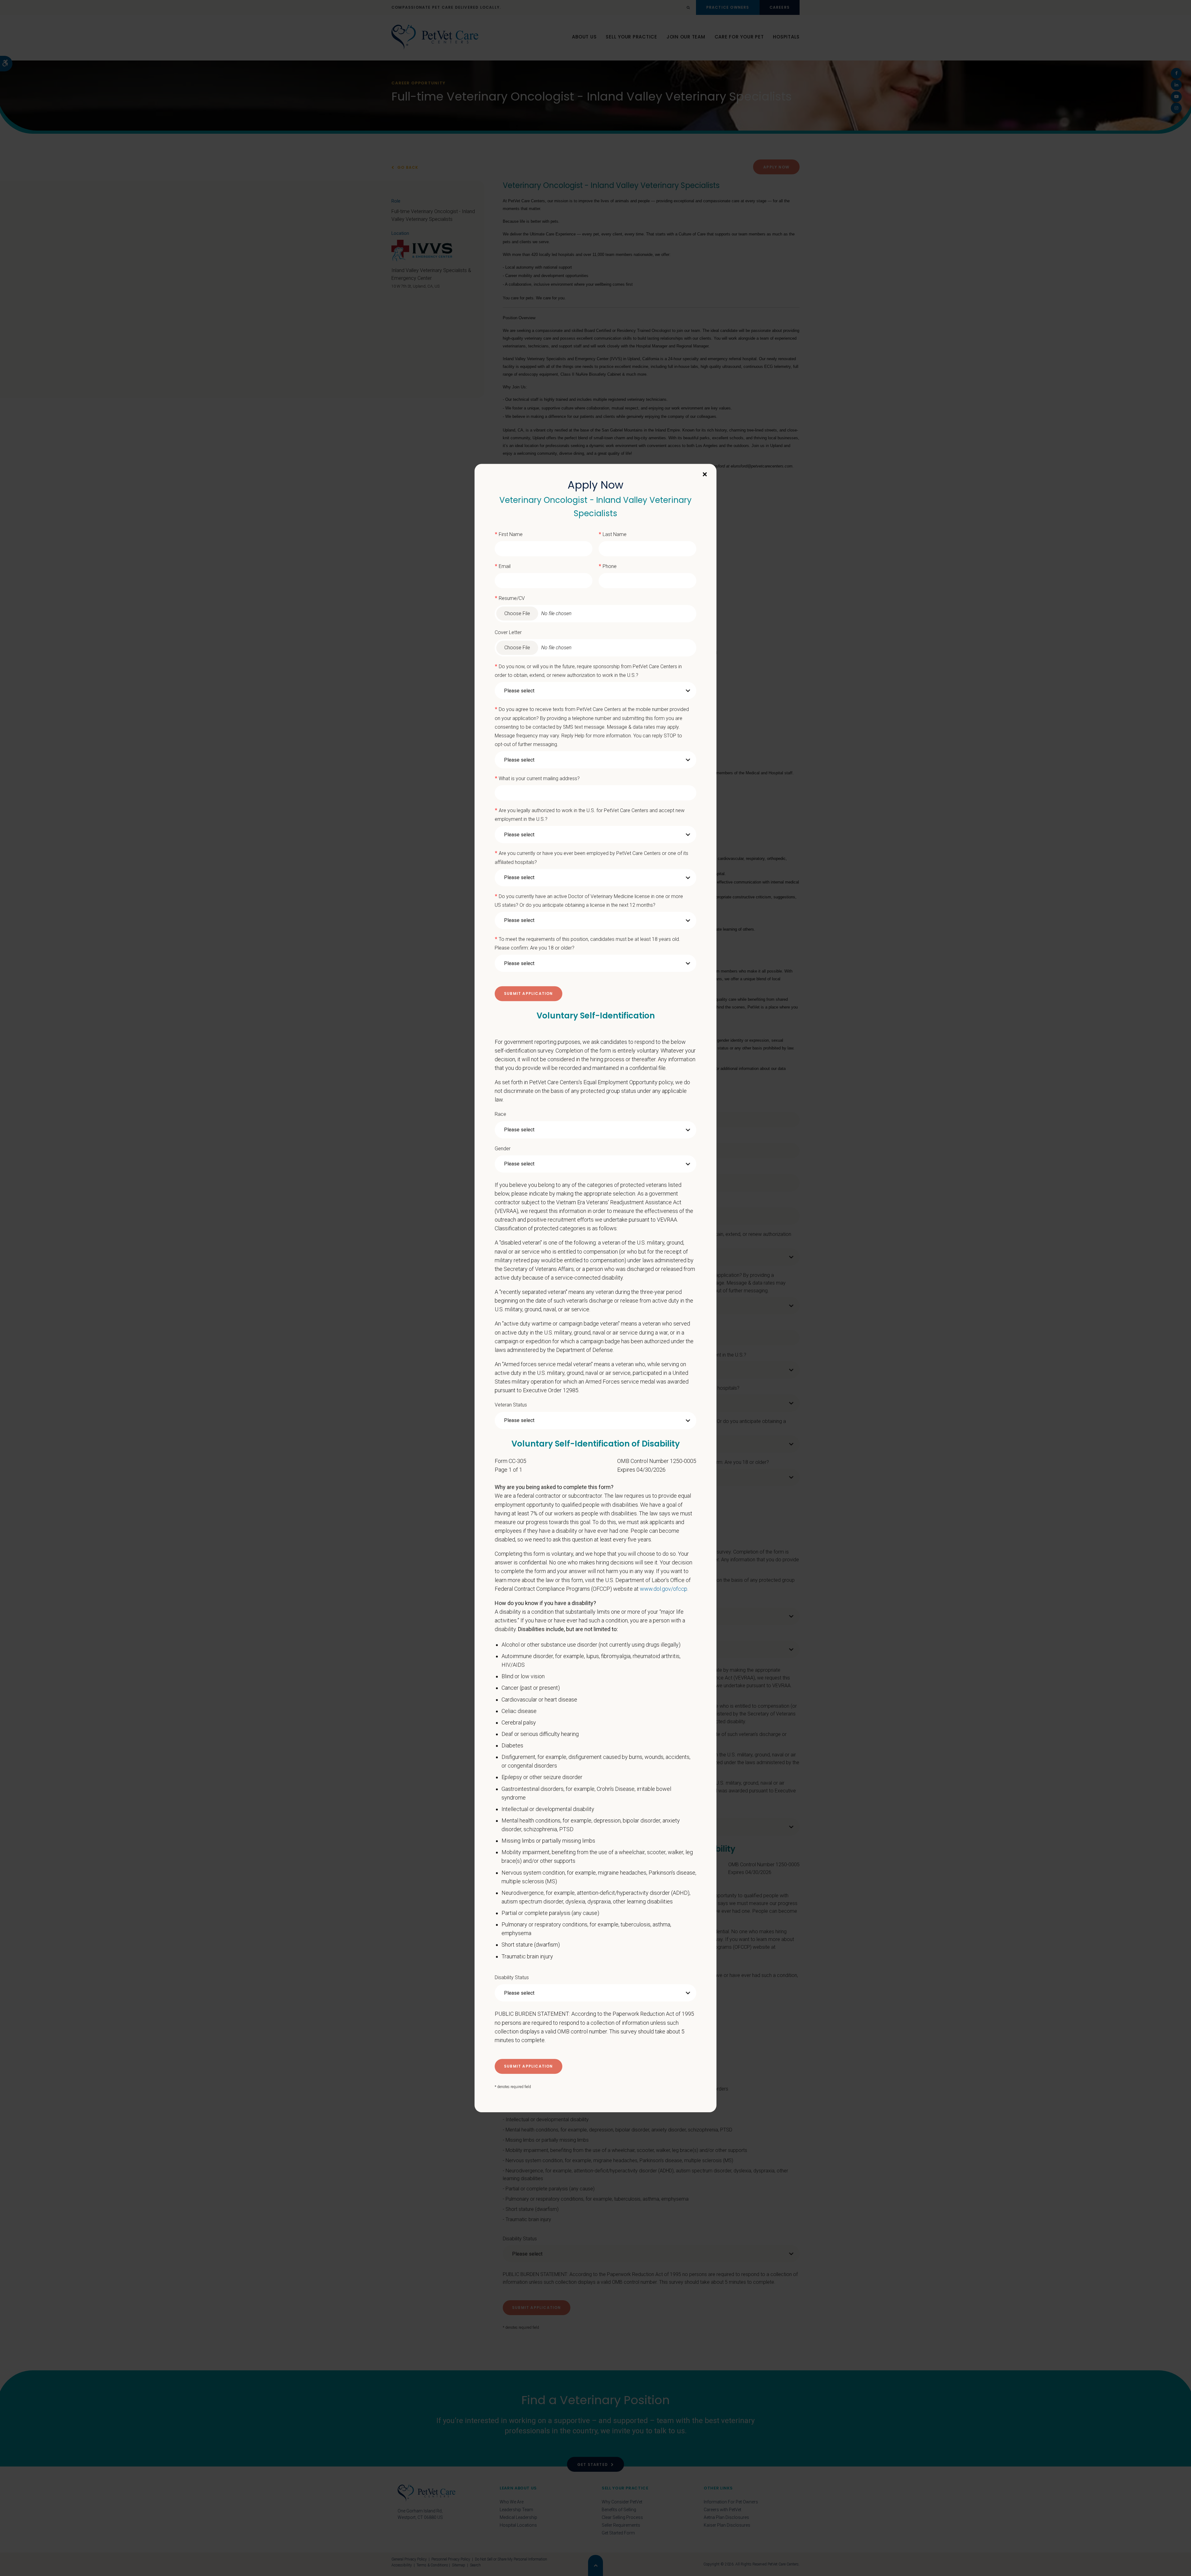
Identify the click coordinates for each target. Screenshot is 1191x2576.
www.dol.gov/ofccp (664, 1589)
